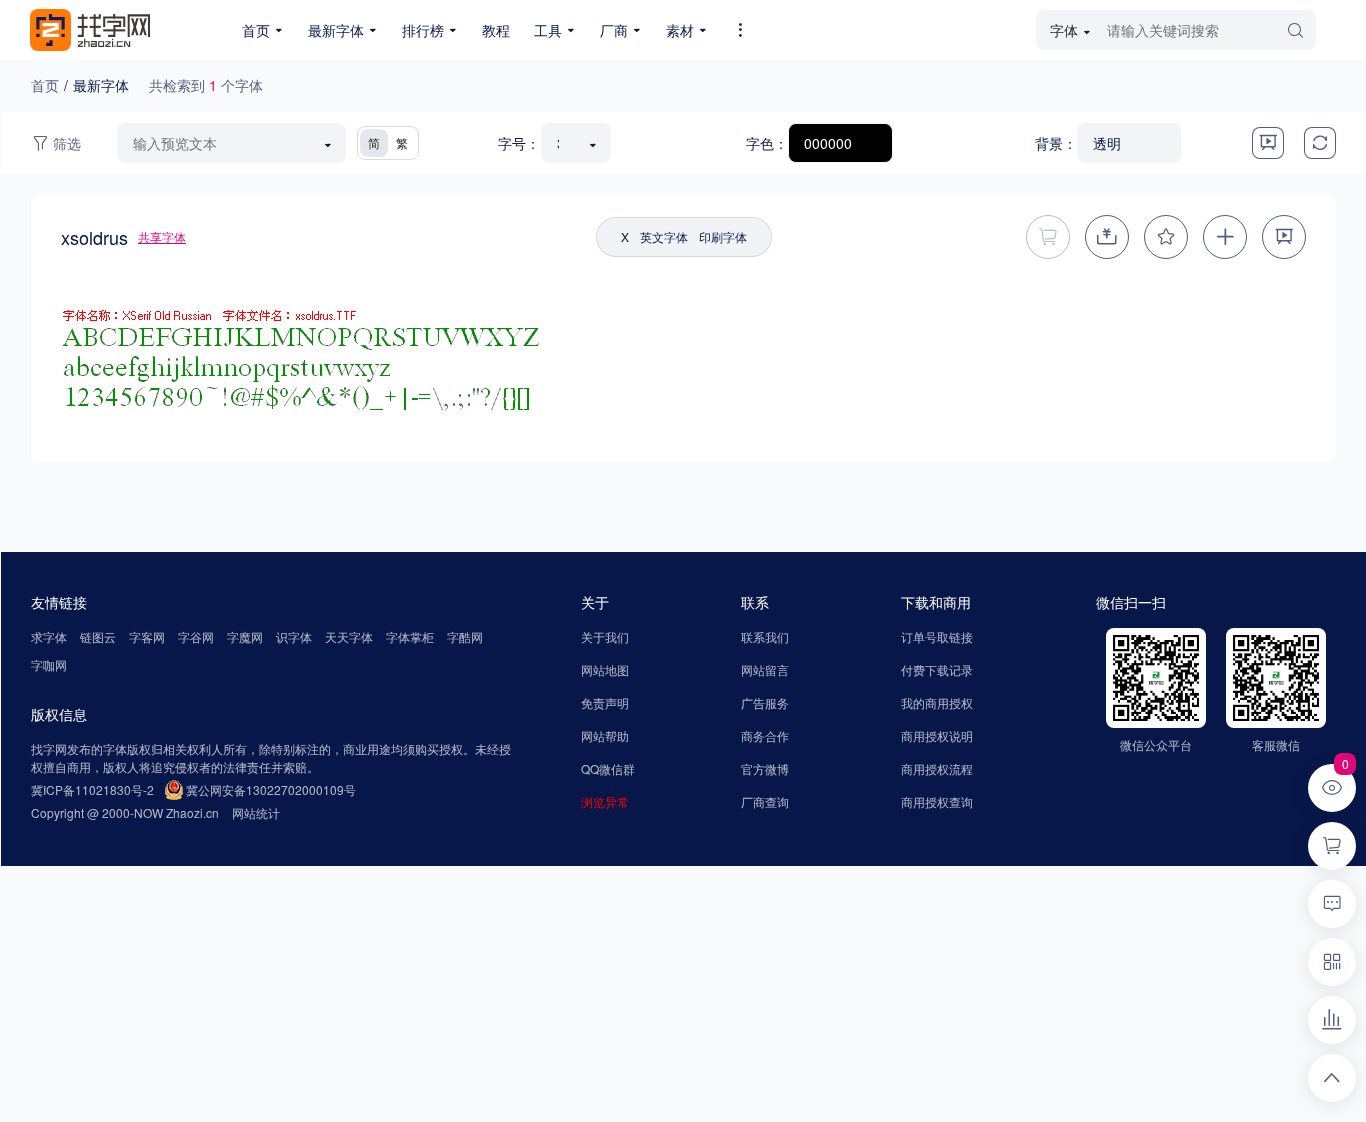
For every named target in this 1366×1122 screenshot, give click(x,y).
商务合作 (765, 735)
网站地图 (605, 669)
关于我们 (605, 636)
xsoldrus (94, 237)
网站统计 (256, 812)
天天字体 (349, 636)
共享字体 (162, 236)
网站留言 (765, 669)
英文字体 (664, 236)
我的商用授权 (937, 702)
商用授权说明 (937, 735)
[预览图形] (1268, 143)
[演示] (1284, 237)
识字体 (294, 636)
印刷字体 (723, 236)
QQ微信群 (608, 768)
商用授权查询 (937, 801)
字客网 (147, 636)
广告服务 (765, 702)
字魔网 (245, 636)
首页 (45, 85)
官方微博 (765, 768)
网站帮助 (605, 735)
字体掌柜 (410, 636)
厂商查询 (765, 801)
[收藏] (1166, 237)
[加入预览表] (1225, 237)
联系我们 (765, 636)
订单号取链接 (937, 636)
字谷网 (196, 636)
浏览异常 (605, 801)
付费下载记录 (937, 669)
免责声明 (605, 702)
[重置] (1320, 143)
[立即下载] (1107, 237)
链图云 (98, 636)
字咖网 (49, 664)
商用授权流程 (937, 768)
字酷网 (465, 636)
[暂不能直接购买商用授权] (1048, 237)
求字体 (49, 636)
